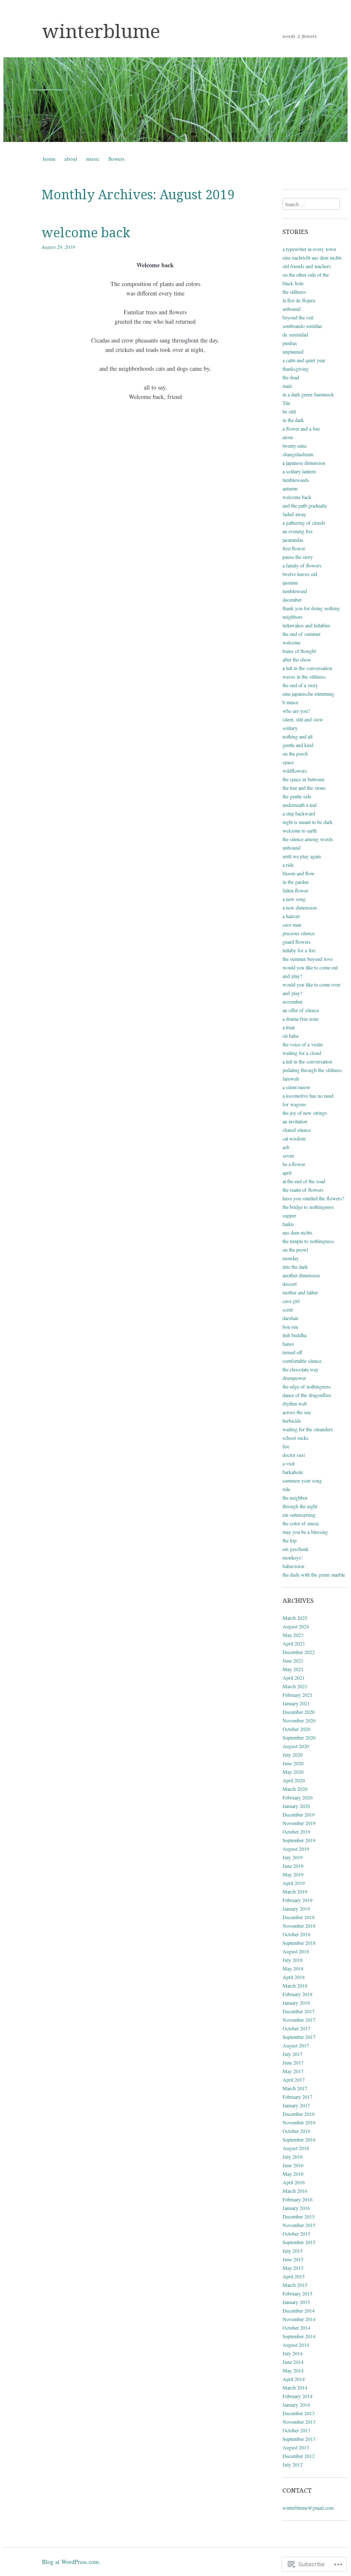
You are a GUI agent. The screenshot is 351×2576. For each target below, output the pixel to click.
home (49, 159)
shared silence (297, 1130)
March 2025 (295, 1618)
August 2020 (296, 1746)
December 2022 (299, 1652)
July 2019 (293, 1857)
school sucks (296, 1438)
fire (286, 1446)
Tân (286, 403)
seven (288, 1155)
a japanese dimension (304, 463)
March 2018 (295, 1985)
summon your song (302, 1480)
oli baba (290, 1036)
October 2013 (296, 2430)
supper (289, 1215)
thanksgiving (296, 369)
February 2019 (297, 1900)
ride (286, 1489)
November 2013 (299, 2422)
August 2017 (296, 2045)
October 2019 (296, 1832)
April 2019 (294, 1883)
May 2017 (293, 2071)
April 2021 (294, 1678)
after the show (297, 659)
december (292, 600)
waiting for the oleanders (308, 1429)
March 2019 (295, 1891)
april (287, 1173)
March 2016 (295, 2191)
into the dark (295, 1267)
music (93, 159)
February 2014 (297, 2396)
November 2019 (299, 1823)
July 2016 (293, 2157)
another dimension (301, 1275)
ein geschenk (296, 1549)
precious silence (299, 933)
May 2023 (293, 1635)
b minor (290, 702)
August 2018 (296, 1951)
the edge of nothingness (307, 1386)
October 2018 (296, 1934)
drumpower (294, 1378)
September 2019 (299, 1840)
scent (288, 1309)
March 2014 (295, 2387)
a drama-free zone (300, 1019)
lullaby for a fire (299, 950)
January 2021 (296, 1703)
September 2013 (299, 2439)
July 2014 (293, 2353)
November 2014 (299, 2319)
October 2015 (296, 2233)
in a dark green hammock (308, 394)
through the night (300, 1506)
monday (291, 1258)
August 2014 (296, 2345)
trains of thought (299, 651)
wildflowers (295, 771)
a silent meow (296, 1087)
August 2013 (296, 2447)
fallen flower (295, 890)
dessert (290, 1284)
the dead (291, 377)
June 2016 (293, 2165)
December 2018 (299, 1917)
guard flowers (297, 942)
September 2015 (299, 2242)
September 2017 (299, 2037)
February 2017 (297, 2097)
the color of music (301, 1523)
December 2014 (299, 2310)
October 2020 (296, 1729)
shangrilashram (298, 454)
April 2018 (294, 1977)
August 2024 (296, 1626)
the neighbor (295, 1498)
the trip (290, 1540)
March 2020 (295, 1789)
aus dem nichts (297, 1232)
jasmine (290, 582)
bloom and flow (299, 873)
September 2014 (299, 2336)
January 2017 (296, 2105)
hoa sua (290, 1326)
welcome (292, 642)
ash (286, 1147)
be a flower (294, 1164)
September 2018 (299, 1943)
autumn (290, 488)
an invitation (295, 1121)
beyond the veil (298, 317)
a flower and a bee (301, 428)
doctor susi (294, 1455)
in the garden (296, 882)
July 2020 (293, 1755)
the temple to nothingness (308, 1241)
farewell (291, 1078)
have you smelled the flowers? (313, 1198)
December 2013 (299, 2413)
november (293, 1001)
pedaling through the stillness (312, 1070)
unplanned (293, 352)
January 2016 (296, 2208)
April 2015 (294, 2276)
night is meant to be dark (308, 822)
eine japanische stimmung (308, 694)
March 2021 (295, 1686)
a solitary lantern (299, 471)
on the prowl (295, 1250)
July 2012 (293, 2464)
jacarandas (293, 540)
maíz (287, 386)
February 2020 (297, 1797)
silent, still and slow (303, 719)
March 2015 (295, 2285)
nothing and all (297, 736)
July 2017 (293, 2054)
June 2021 (293, 1660)
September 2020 (299, 1737)
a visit (289, 1463)
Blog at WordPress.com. (71, 2562)
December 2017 (299, 2011)
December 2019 (299, 1814)
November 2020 (299, 1720)
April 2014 (294, 2379)
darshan (290, 1318)
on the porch (295, 753)
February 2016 (297, 2199)
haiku (288, 1224)
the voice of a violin (303, 1044)
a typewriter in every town (309, 249)
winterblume (101, 32)
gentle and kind (298, 745)
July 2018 (293, 1960)
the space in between (303, 779)
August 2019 (296, 1849)
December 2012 (299, 2456)
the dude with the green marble (314, 1575)
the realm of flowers (303, 1190)
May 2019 (293, 1874)
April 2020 (294, 1780)
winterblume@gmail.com (308, 2508)
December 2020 (299, 1712)
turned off (292, 1352)
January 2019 (296, 1908)
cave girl (291, 1301)
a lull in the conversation (307, 668)
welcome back (86, 233)
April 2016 (294, 2182)
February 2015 (297, 2293)
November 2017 (299, 2020)
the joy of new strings (305, 1113)
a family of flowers (302, 565)
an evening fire (297, 531)
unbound (292, 309)
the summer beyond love (308, 959)
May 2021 (293, 1669)
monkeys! (293, 1557)
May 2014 (293, 2370)
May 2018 (293, 1968)
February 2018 (297, 1994)
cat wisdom (294, 1138)
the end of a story (300, 685)
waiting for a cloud (302, 1053)
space (288, 762)
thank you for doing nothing (311, 608)
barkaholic (293, 1472)
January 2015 (296, 2302)
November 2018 (299, 1926)
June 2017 (293, 2062)
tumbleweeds (296, 480)
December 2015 (299, 2216)
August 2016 (296, 2148)
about (71, 159)
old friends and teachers (307, 266)
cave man (292, 925)
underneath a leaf (300, 805)
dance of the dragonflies (307, 1395)
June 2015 (293, 2259)
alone (288, 437)
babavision (293, 1566)
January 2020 (296, 1806)
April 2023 (294, 1643)
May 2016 (293, 2174)
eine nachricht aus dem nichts (312, 257)
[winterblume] (175, 100)
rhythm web (295, 1403)
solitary (290, 728)
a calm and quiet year (304, 360)
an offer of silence (301, 1010)
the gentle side (297, 796)
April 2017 (294, 2080)
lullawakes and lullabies (306, 625)
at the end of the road (304, 1181)
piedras (290, 343)
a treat (289, 1027)
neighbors (293, 617)
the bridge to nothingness (308, 1207)
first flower (294, 548)
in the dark (293, 420)
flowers (116, 159)
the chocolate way (300, 1369)
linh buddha (294, 1335)
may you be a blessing (305, 1532)
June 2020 (293, 1763)
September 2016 (299, 2139)
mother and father (300, 1292)
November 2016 (299, 2122)
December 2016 (299, 2114)
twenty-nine (294, 446)
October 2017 (296, 2028)
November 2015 (299, 2225)
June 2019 (293, 1866)
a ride (288, 865)
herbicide (292, 1421)
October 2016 (296, 2131)
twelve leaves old (300, 574)
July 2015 (293, 2251)
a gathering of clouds (304, 523)
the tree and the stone (304, 788)
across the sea (296, 1412)
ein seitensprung (299, 1515)
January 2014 (296, 2405)
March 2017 (295, 2088)
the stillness (294, 292)
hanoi (288, 1344)
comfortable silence (302, 1361)
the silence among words (308, 839)
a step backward (299, 813)
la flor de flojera (299, 300)
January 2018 (296, 2003)
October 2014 (296, 2328)
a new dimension (300, 907)
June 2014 (293, 2362)
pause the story (298, 557)
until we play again (302, 856)
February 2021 (297, 1695)
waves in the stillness (304, 676)
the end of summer (302, 634)
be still (289, 411)
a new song (294, 899)
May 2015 (293, 2268)
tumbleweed (295, 591)
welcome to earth (300, 830)
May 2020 (293, 1772)
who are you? (296, 711)
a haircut (291, 916)
